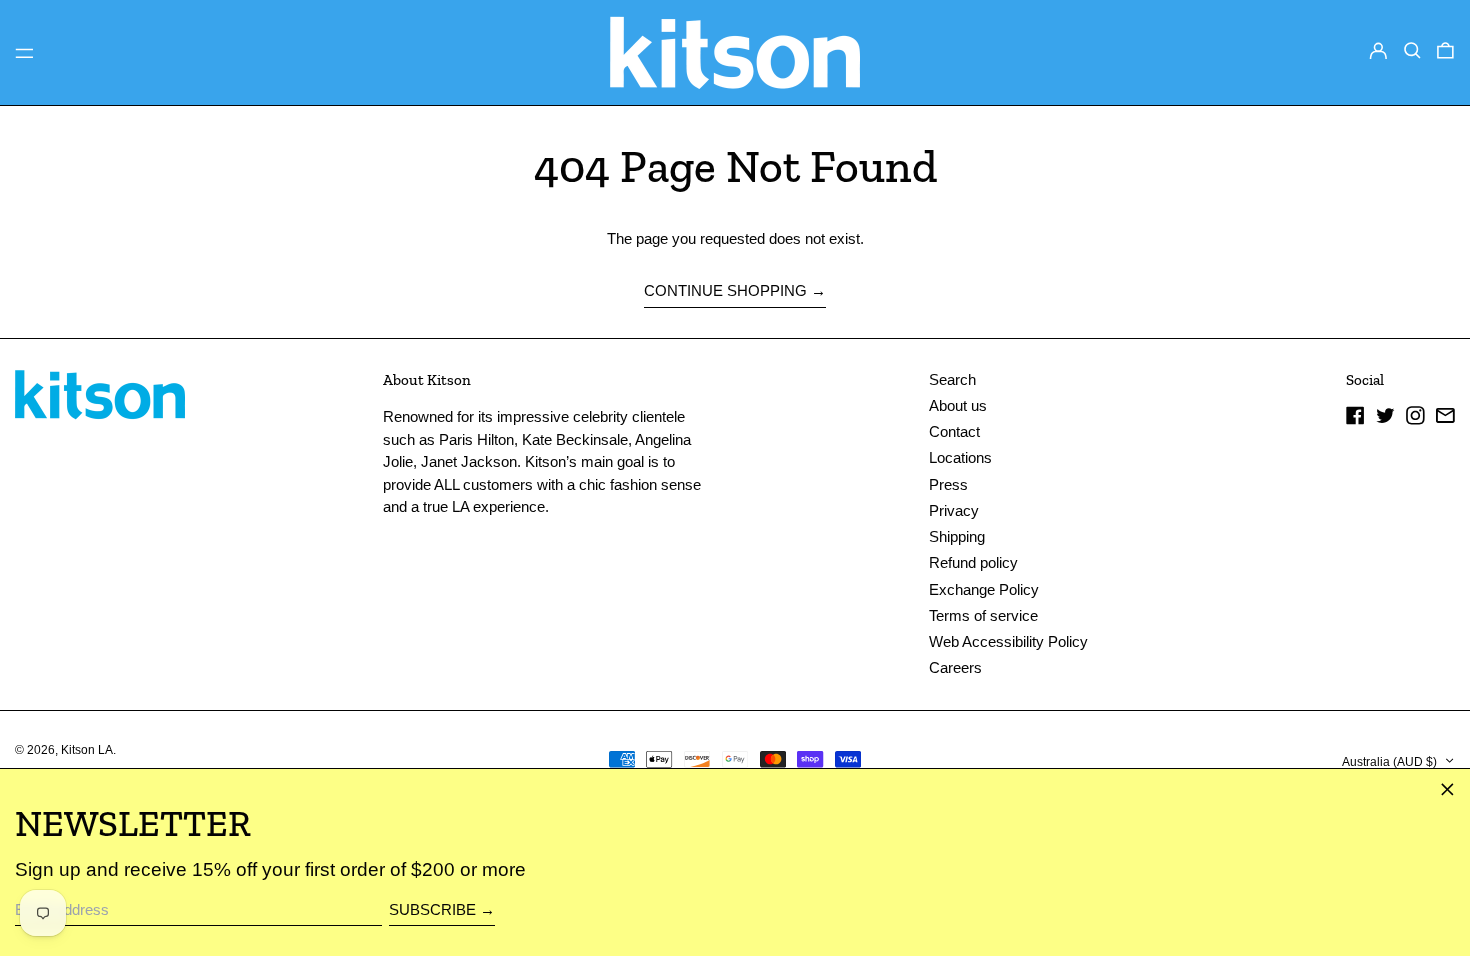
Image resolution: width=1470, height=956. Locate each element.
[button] (1412, 51)
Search (952, 379)
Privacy (954, 510)
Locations (960, 457)
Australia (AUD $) (1391, 762)
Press (948, 484)
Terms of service (983, 615)
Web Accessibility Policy (1008, 641)
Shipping (957, 536)
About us (958, 405)
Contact (954, 431)
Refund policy (973, 562)
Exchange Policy (984, 589)
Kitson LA (87, 750)
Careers (955, 667)
